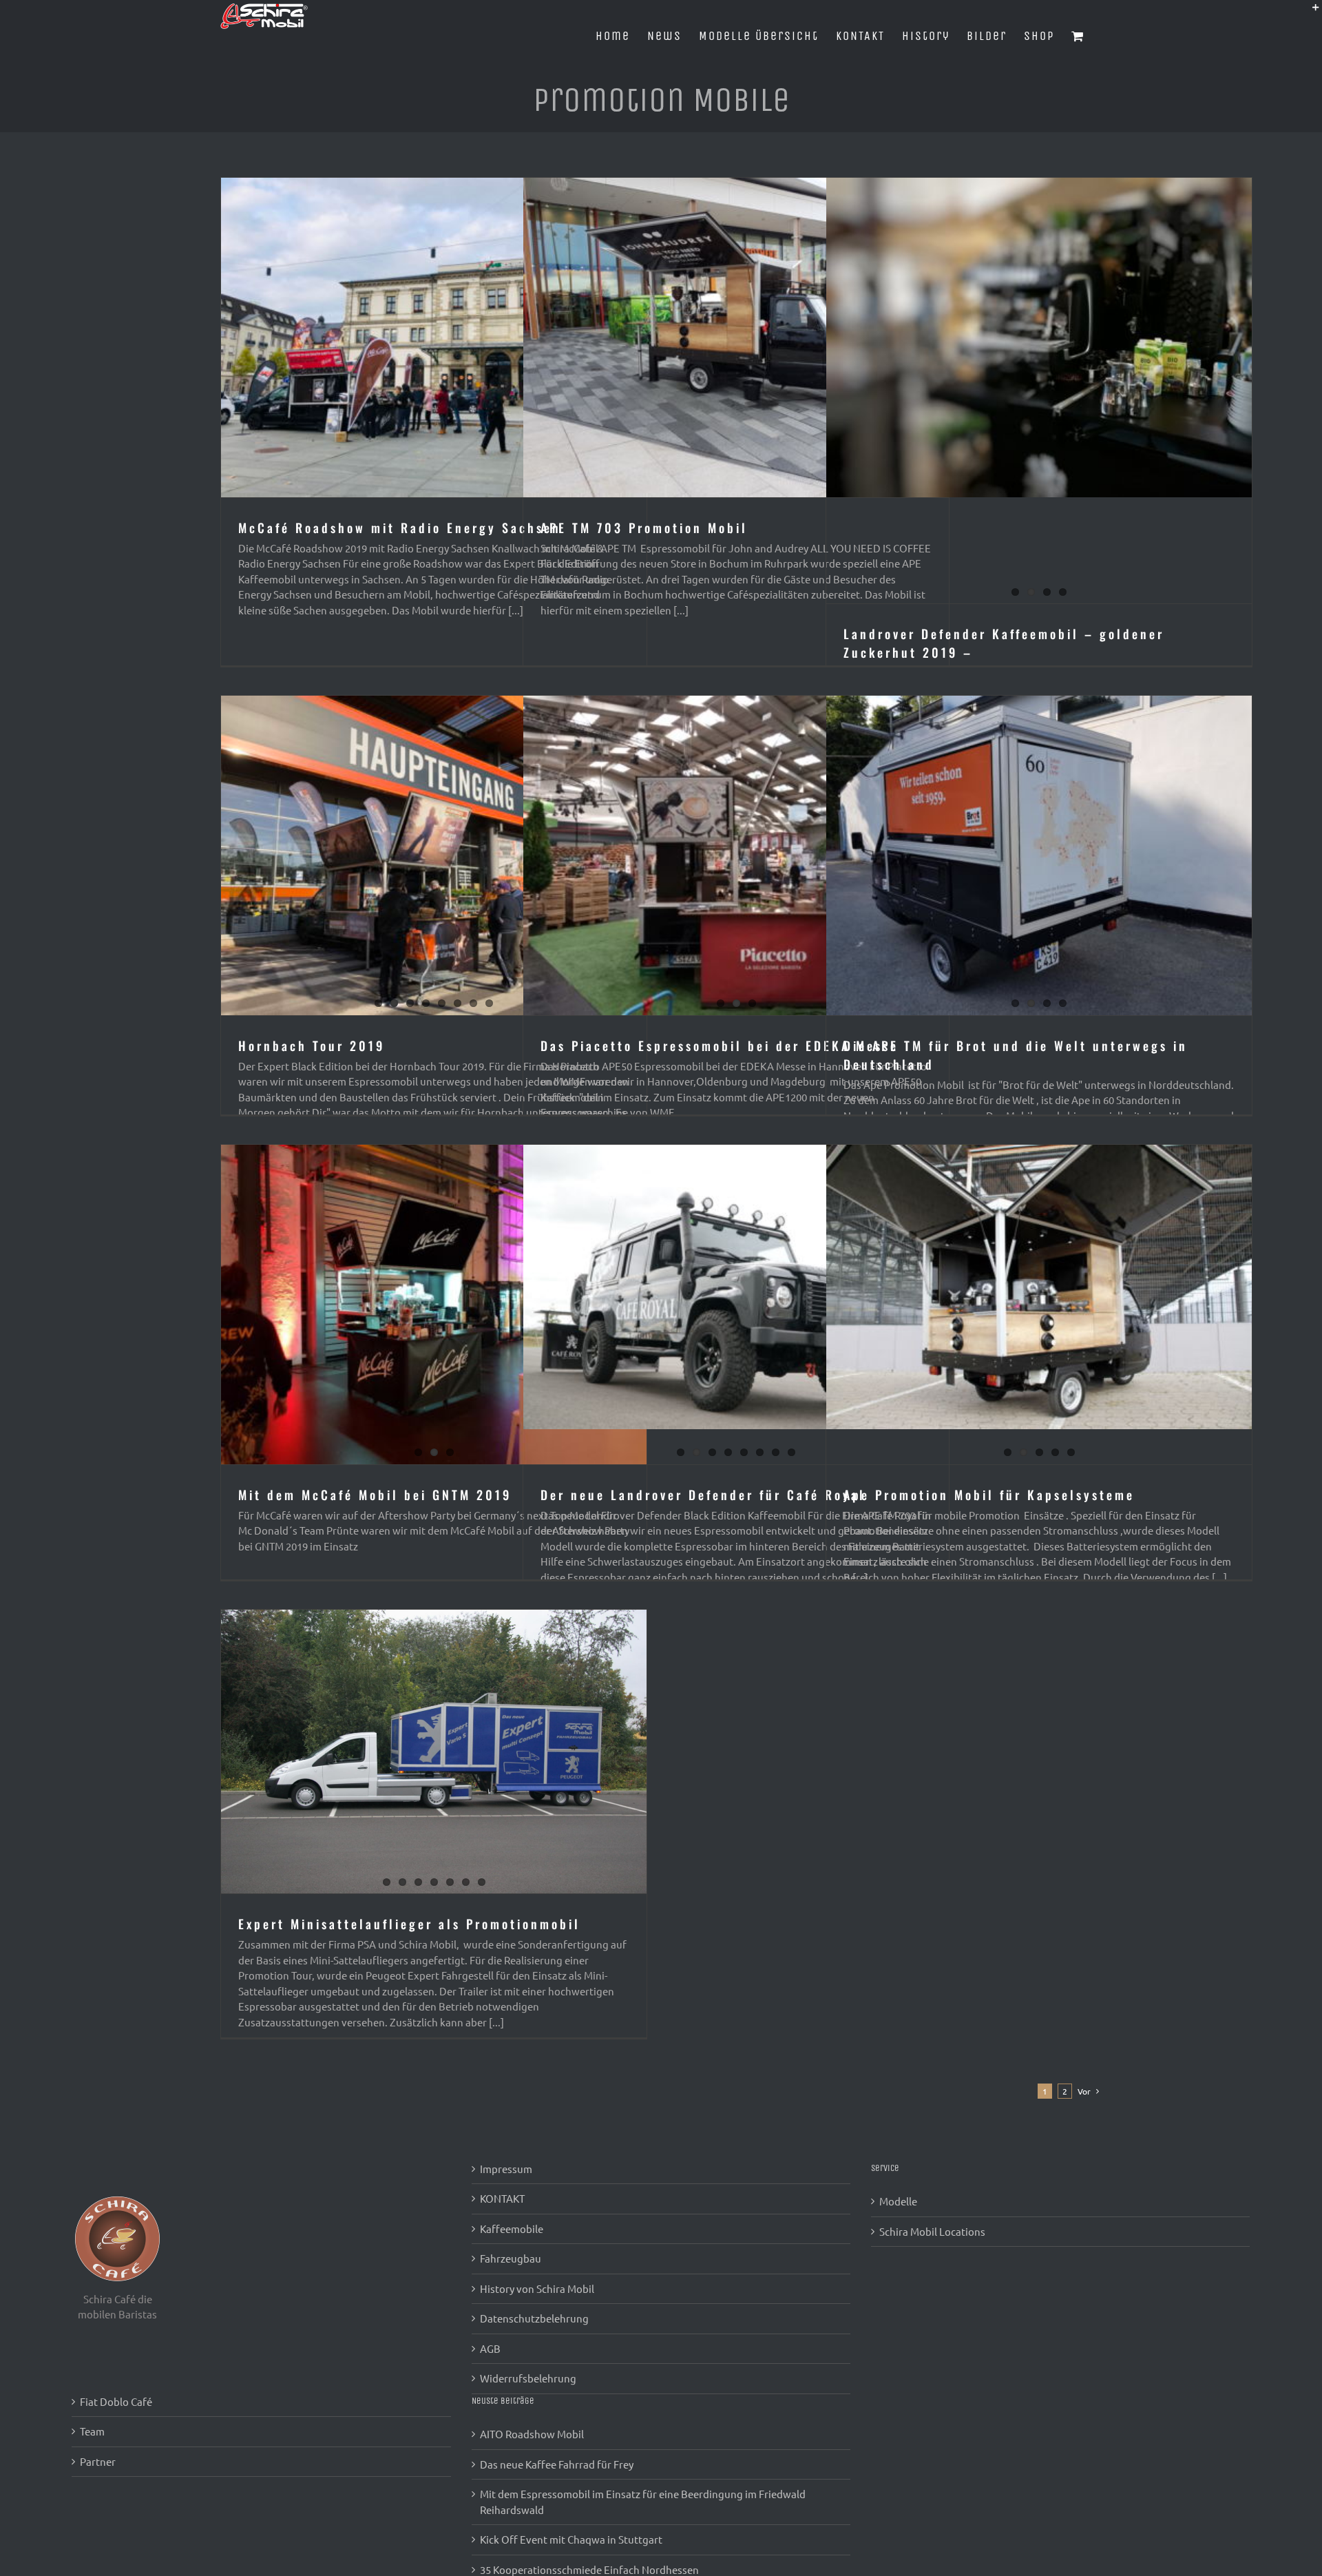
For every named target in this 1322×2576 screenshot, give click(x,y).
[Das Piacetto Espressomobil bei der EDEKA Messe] (736, 855)
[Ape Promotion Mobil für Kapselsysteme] (1039, 1287)
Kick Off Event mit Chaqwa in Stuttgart (571, 2539)
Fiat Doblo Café (116, 2401)
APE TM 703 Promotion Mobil (644, 528)
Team (92, 2431)
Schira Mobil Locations (932, 2231)
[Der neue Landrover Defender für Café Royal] (736, 1287)
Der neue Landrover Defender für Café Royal (703, 1495)
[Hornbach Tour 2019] (434, 855)
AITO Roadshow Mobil (532, 2434)
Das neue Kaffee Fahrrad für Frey (557, 2464)
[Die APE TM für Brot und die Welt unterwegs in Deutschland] (1039, 855)
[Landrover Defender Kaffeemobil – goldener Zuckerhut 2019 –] (1039, 337)
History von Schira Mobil (537, 2288)
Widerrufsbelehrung (528, 2378)
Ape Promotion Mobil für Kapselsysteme (989, 1495)
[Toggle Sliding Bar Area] (1310, 12)
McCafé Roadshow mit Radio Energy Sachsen (400, 528)
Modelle (898, 2201)
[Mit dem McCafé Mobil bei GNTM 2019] (434, 1305)
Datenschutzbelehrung (534, 2318)
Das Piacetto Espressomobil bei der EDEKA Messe (720, 1046)
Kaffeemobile (512, 2229)
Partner (98, 2461)
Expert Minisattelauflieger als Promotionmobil (409, 1924)
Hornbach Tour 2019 (312, 1046)
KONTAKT (502, 2198)
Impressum (506, 2169)
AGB (490, 2348)
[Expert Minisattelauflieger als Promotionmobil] (434, 1752)
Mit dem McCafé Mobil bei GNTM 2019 (375, 1495)
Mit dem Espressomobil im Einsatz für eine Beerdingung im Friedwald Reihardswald (643, 2502)
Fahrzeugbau (511, 2258)
